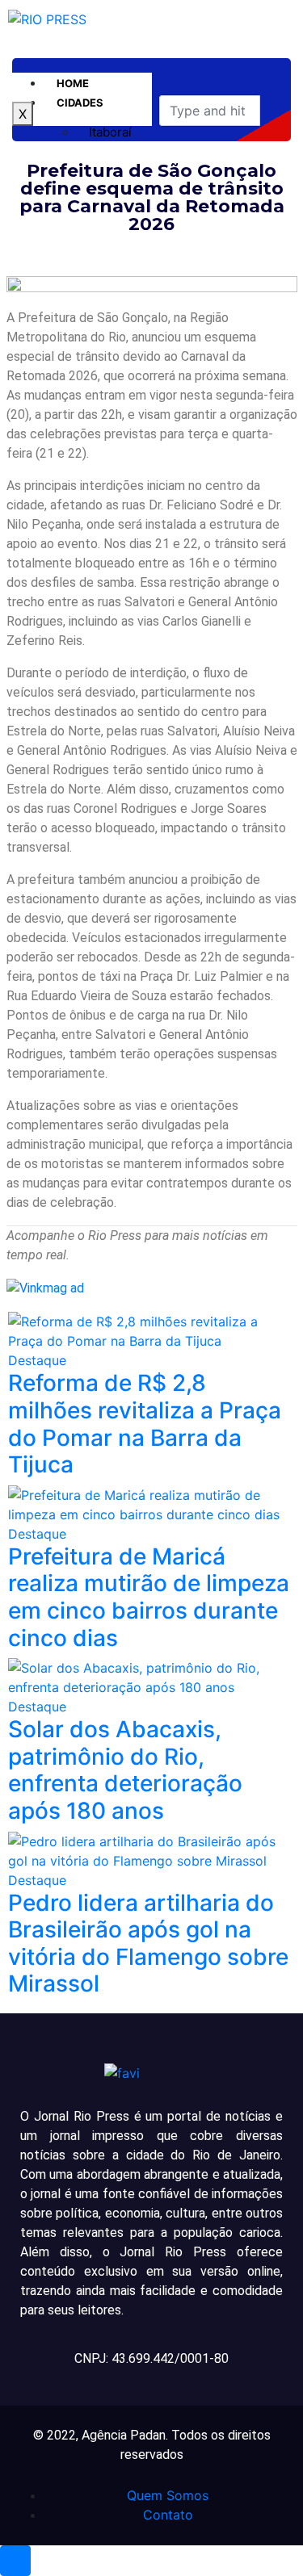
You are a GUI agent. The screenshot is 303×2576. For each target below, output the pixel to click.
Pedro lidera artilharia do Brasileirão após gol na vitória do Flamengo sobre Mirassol (148, 1944)
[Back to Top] (15, 2561)
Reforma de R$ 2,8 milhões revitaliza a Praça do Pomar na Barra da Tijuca (145, 1424)
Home (73, 83)
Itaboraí (110, 132)
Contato (168, 2515)
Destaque (37, 1360)
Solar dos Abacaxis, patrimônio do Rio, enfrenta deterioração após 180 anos (125, 1770)
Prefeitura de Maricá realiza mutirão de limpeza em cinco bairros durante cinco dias (149, 1597)
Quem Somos (168, 2495)
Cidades (80, 103)
